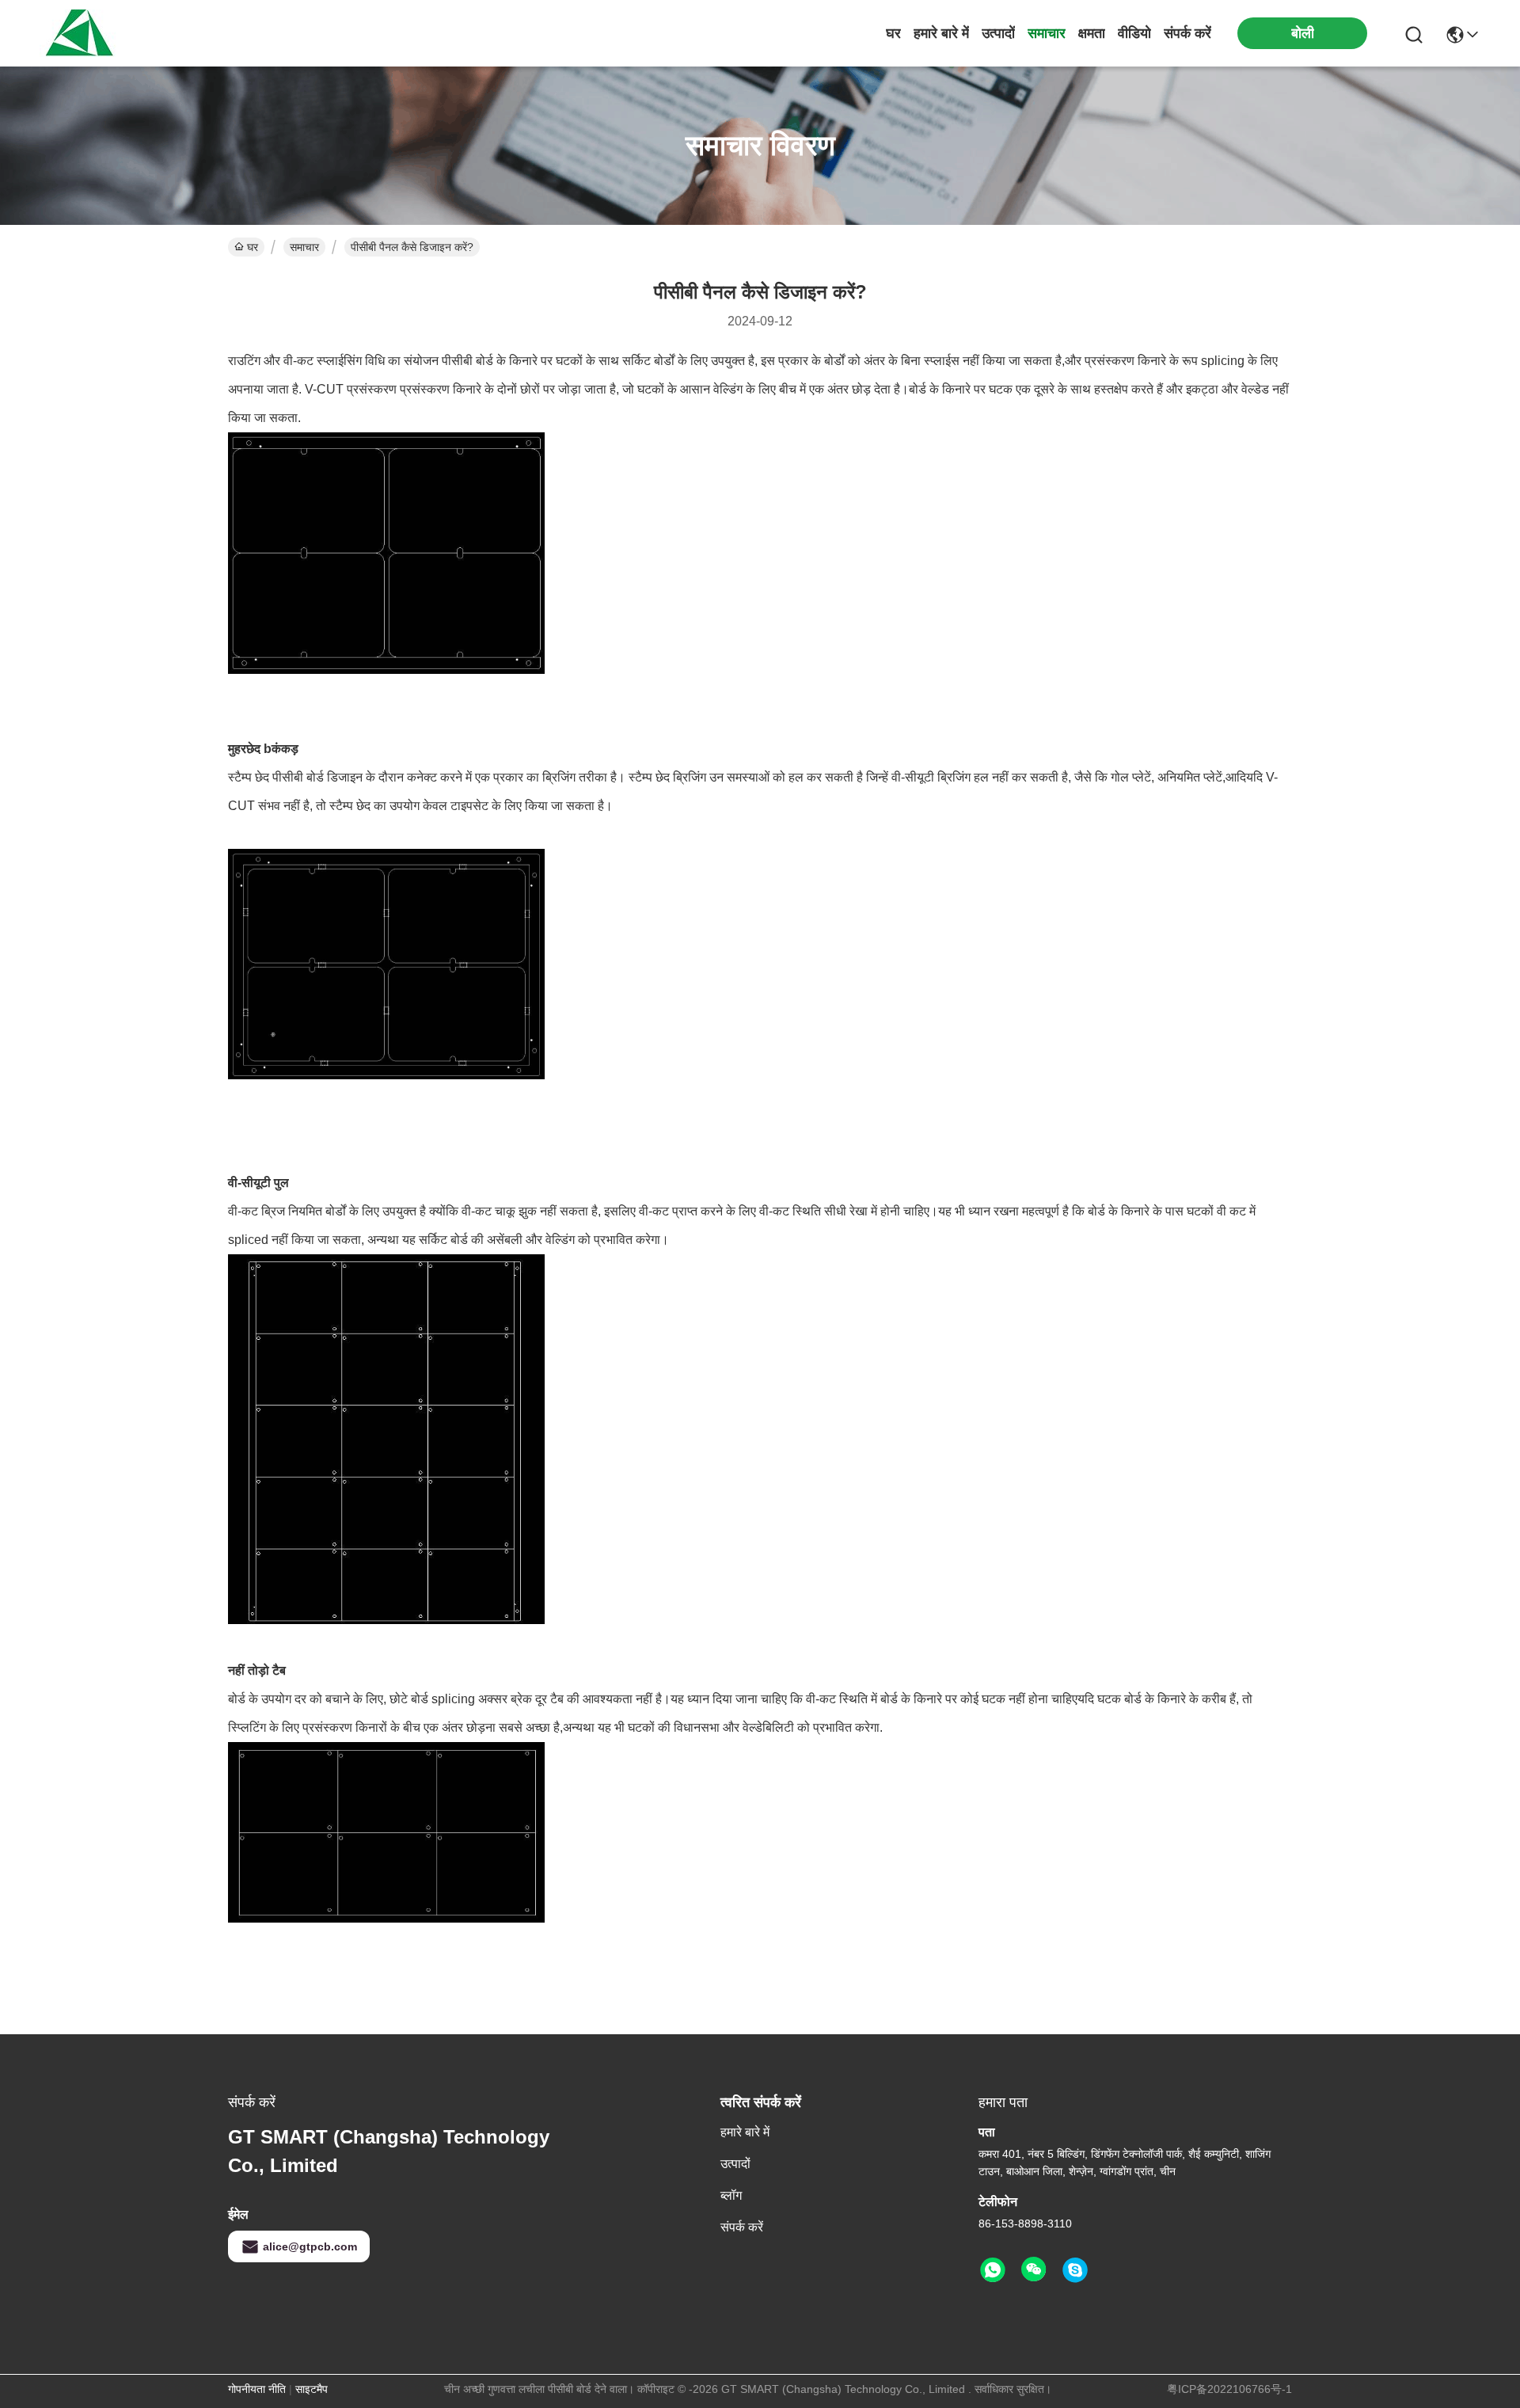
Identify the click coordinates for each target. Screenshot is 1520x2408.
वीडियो (1134, 33)
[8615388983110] (993, 2270)
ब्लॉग (731, 2195)
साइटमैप (312, 2389)
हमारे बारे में (941, 33)
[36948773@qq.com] (1075, 2270)
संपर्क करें (1187, 33)
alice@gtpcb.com (310, 2246)
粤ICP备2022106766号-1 (1229, 2389)
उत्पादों (998, 33)
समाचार (1047, 33)
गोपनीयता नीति (257, 2389)
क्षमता (1092, 33)
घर (893, 33)
